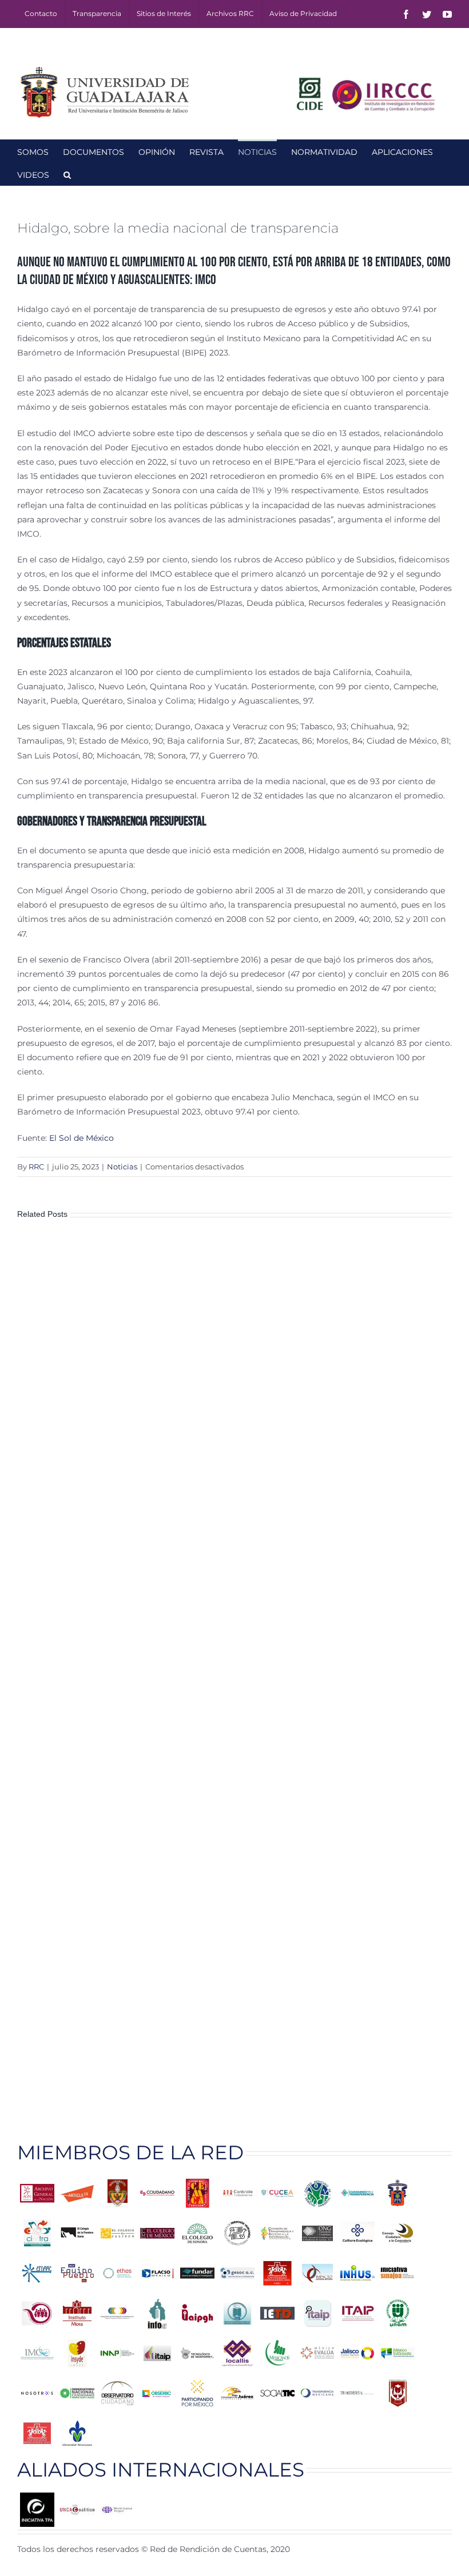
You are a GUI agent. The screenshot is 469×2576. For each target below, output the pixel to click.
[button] (67, 174)
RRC (36, 1167)
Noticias (122, 1167)
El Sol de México (82, 1138)
